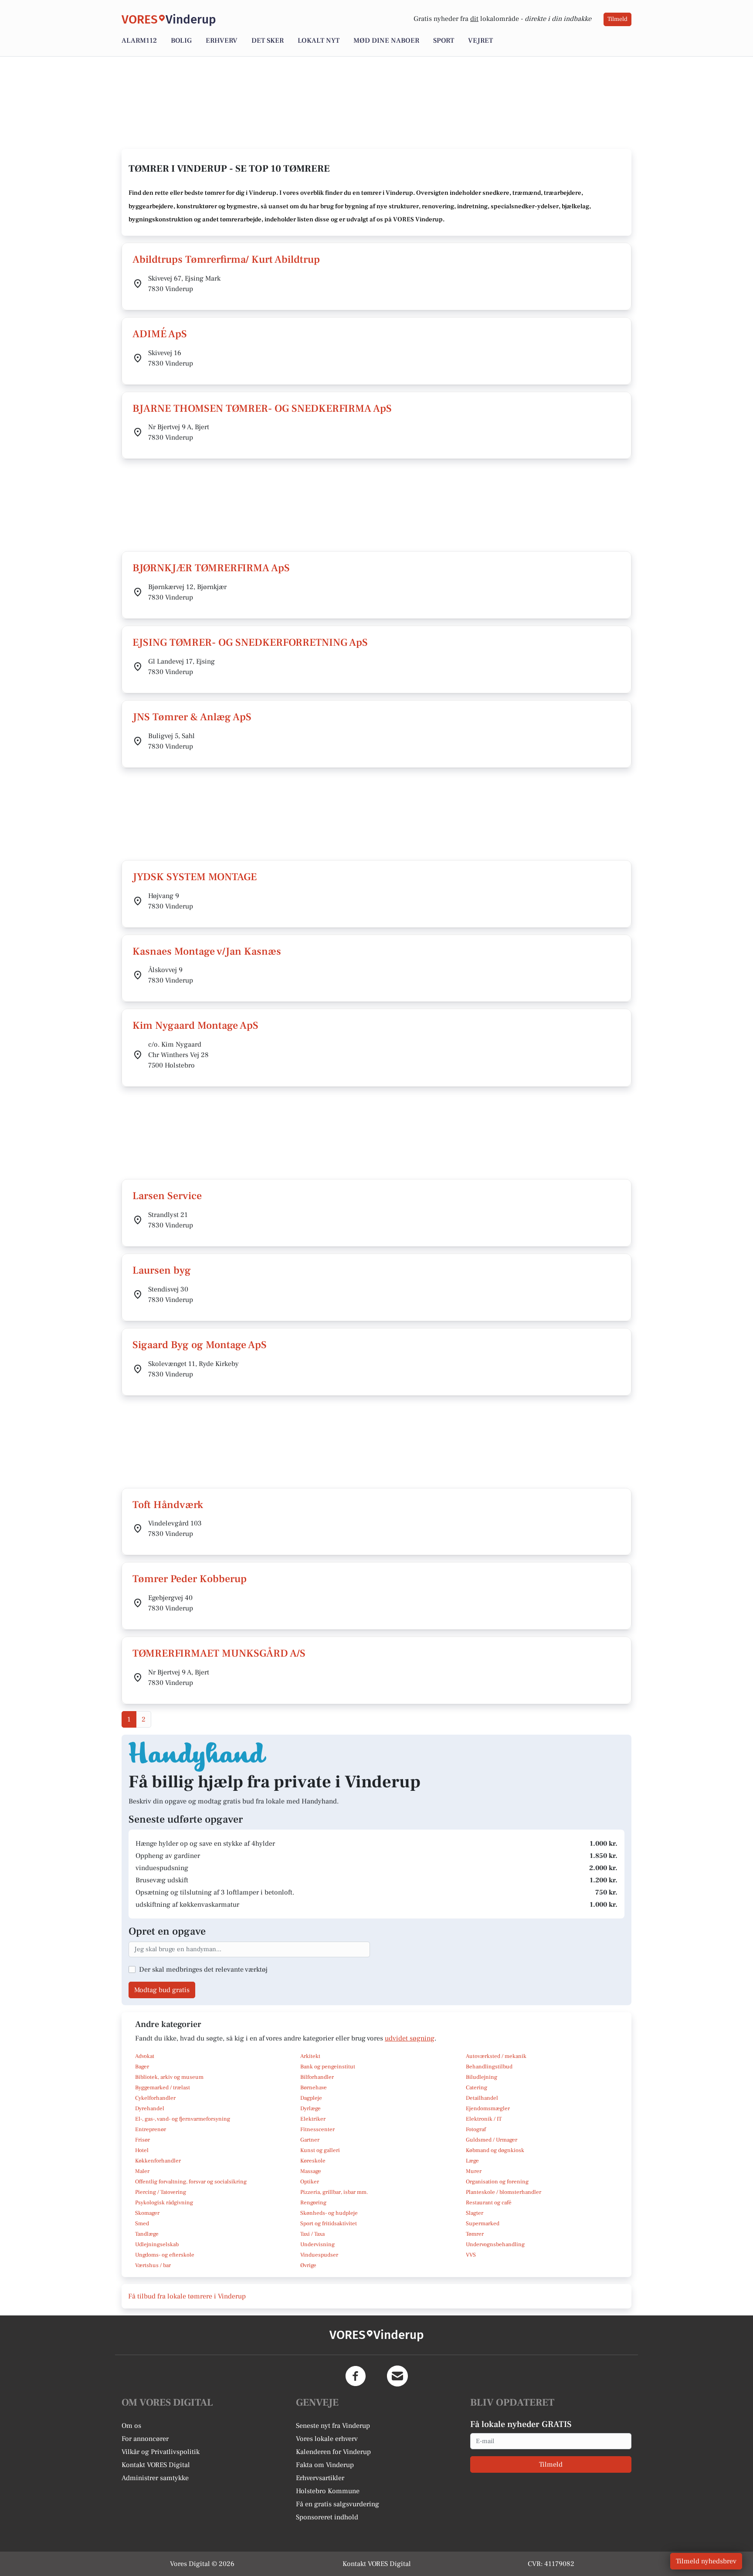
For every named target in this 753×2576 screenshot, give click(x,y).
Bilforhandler (317, 2077)
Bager (142, 2067)
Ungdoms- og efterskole (165, 2255)
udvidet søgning (410, 2038)
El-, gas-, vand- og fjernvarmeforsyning (183, 2119)
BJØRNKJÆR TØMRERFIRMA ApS (211, 568)
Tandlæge (147, 2234)
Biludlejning (482, 2077)
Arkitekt (310, 2056)
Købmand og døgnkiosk (495, 2150)
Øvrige (308, 2265)
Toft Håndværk (168, 1505)
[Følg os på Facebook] (356, 2376)
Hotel (142, 2150)
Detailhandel (482, 2098)
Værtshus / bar (153, 2265)
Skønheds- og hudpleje (329, 2213)
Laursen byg (162, 1270)
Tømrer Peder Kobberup (190, 1579)
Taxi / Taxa (312, 2234)
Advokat (145, 2056)
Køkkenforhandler (158, 2161)
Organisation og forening (497, 2182)
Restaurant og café (489, 2203)
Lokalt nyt (319, 41)
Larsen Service (167, 1196)
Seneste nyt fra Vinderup (333, 2426)
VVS (471, 2255)
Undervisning (317, 2244)
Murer (474, 2171)
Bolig (181, 41)
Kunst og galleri (320, 2150)
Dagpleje (311, 2098)
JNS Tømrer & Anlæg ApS (192, 717)
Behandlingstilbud (489, 2067)
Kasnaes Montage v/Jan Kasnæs (207, 951)
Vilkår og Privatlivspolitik (161, 2452)
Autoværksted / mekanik (496, 2056)
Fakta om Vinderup (325, 2465)
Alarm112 (139, 41)
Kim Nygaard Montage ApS (195, 1025)
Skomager (147, 2213)
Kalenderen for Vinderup (333, 2452)
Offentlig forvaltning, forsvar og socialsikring (191, 2182)
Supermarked (483, 2223)
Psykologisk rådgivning (164, 2203)
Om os (131, 2426)
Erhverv (222, 41)
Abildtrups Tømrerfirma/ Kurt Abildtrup (226, 259)
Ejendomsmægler (488, 2108)
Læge (472, 2161)
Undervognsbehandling (495, 2244)
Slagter (475, 2213)
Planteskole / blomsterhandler (504, 2192)
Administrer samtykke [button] (155, 2478)
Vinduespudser (319, 2255)
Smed (142, 2223)
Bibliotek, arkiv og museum (169, 2077)
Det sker (268, 41)
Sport (444, 41)
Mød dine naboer (386, 41)
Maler (142, 2171)
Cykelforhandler (155, 2098)
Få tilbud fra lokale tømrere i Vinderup (187, 2296)
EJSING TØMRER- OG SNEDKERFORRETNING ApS (250, 642)
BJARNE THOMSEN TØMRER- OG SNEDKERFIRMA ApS (262, 408)
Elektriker (313, 2119)
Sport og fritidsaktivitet (329, 2223)
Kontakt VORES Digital (156, 2465)
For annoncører (145, 2439)
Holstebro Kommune (328, 2491)
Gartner (310, 2140)
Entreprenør (151, 2129)
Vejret (480, 41)
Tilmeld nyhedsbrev (706, 2561)
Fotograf (476, 2129)
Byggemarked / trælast (163, 2088)
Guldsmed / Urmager (492, 2140)
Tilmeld (617, 19)
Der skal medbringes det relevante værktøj (203, 1969)
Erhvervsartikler (320, 2478)
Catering (477, 2088)
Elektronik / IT (484, 2119)
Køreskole (313, 2161)
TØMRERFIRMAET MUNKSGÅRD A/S (219, 1653)
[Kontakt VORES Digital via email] (397, 2376)
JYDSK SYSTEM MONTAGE (195, 877)
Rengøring (313, 2203)
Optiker (310, 2182)
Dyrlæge (310, 2108)
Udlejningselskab (157, 2244)
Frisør (142, 2140)
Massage (311, 2171)
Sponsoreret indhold (327, 2517)
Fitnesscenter (317, 2129)
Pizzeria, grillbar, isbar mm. (334, 2192)
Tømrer (475, 2234)
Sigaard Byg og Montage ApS (200, 1345)
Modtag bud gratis (162, 1990)
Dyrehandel (150, 2108)
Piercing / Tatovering (161, 2192)
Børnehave (314, 2088)
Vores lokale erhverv (327, 2439)
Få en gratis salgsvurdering (337, 2504)
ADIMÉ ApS (160, 334)
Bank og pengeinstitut (328, 2067)
